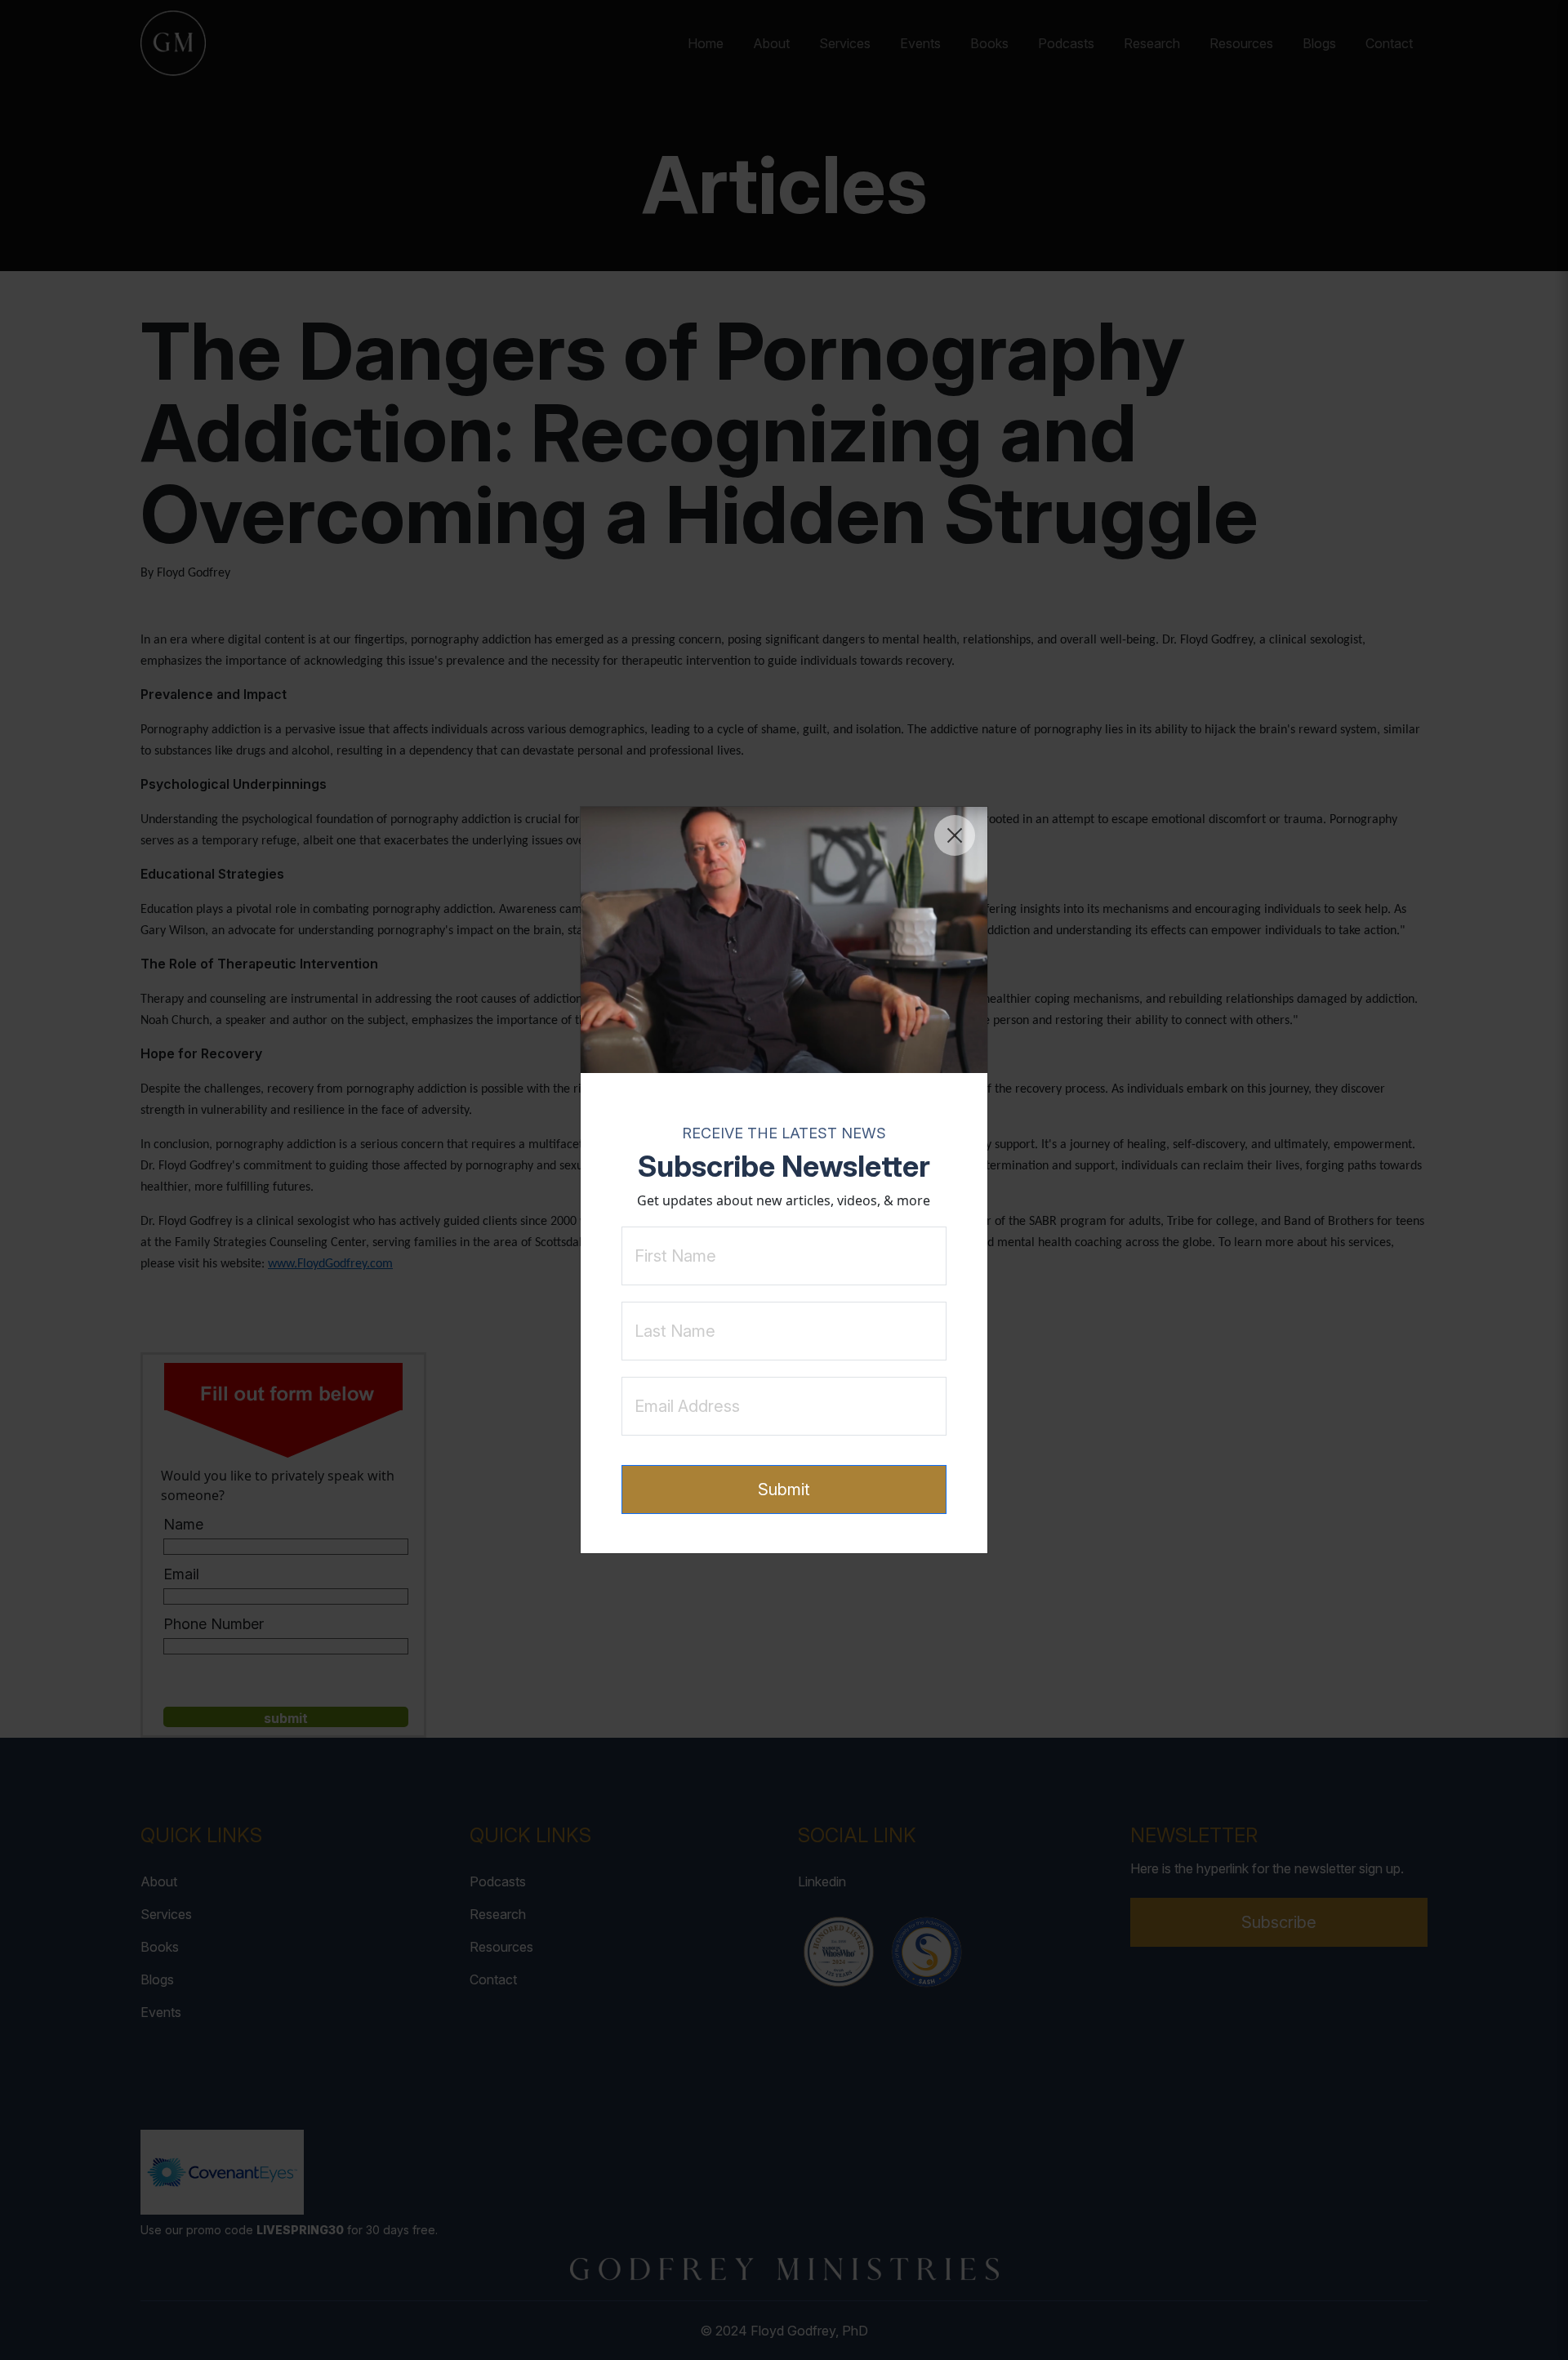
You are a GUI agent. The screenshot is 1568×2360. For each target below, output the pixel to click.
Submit (784, 1489)
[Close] (955, 835)
